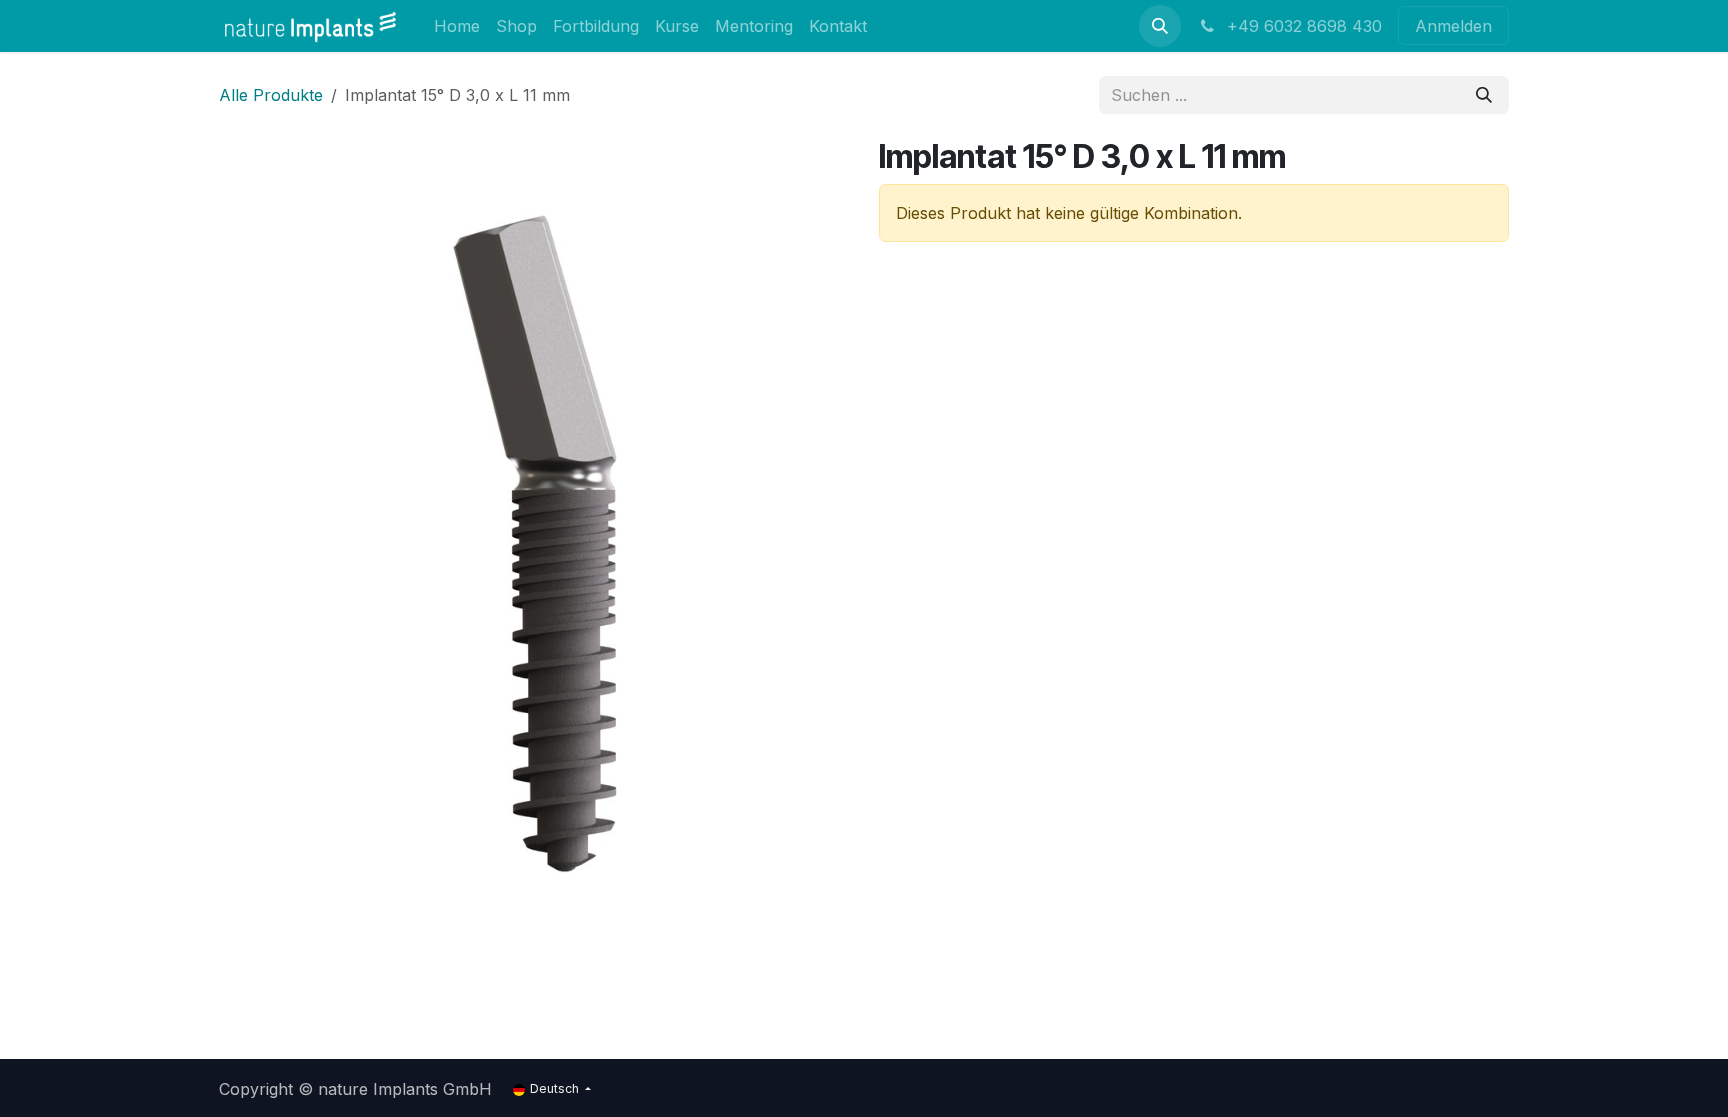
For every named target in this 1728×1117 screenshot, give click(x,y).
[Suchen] (1484, 95)
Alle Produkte (271, 95)
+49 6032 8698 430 (1302, 26)
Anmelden (1453, 26)
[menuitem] (457, 25)
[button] (1160, 26)
